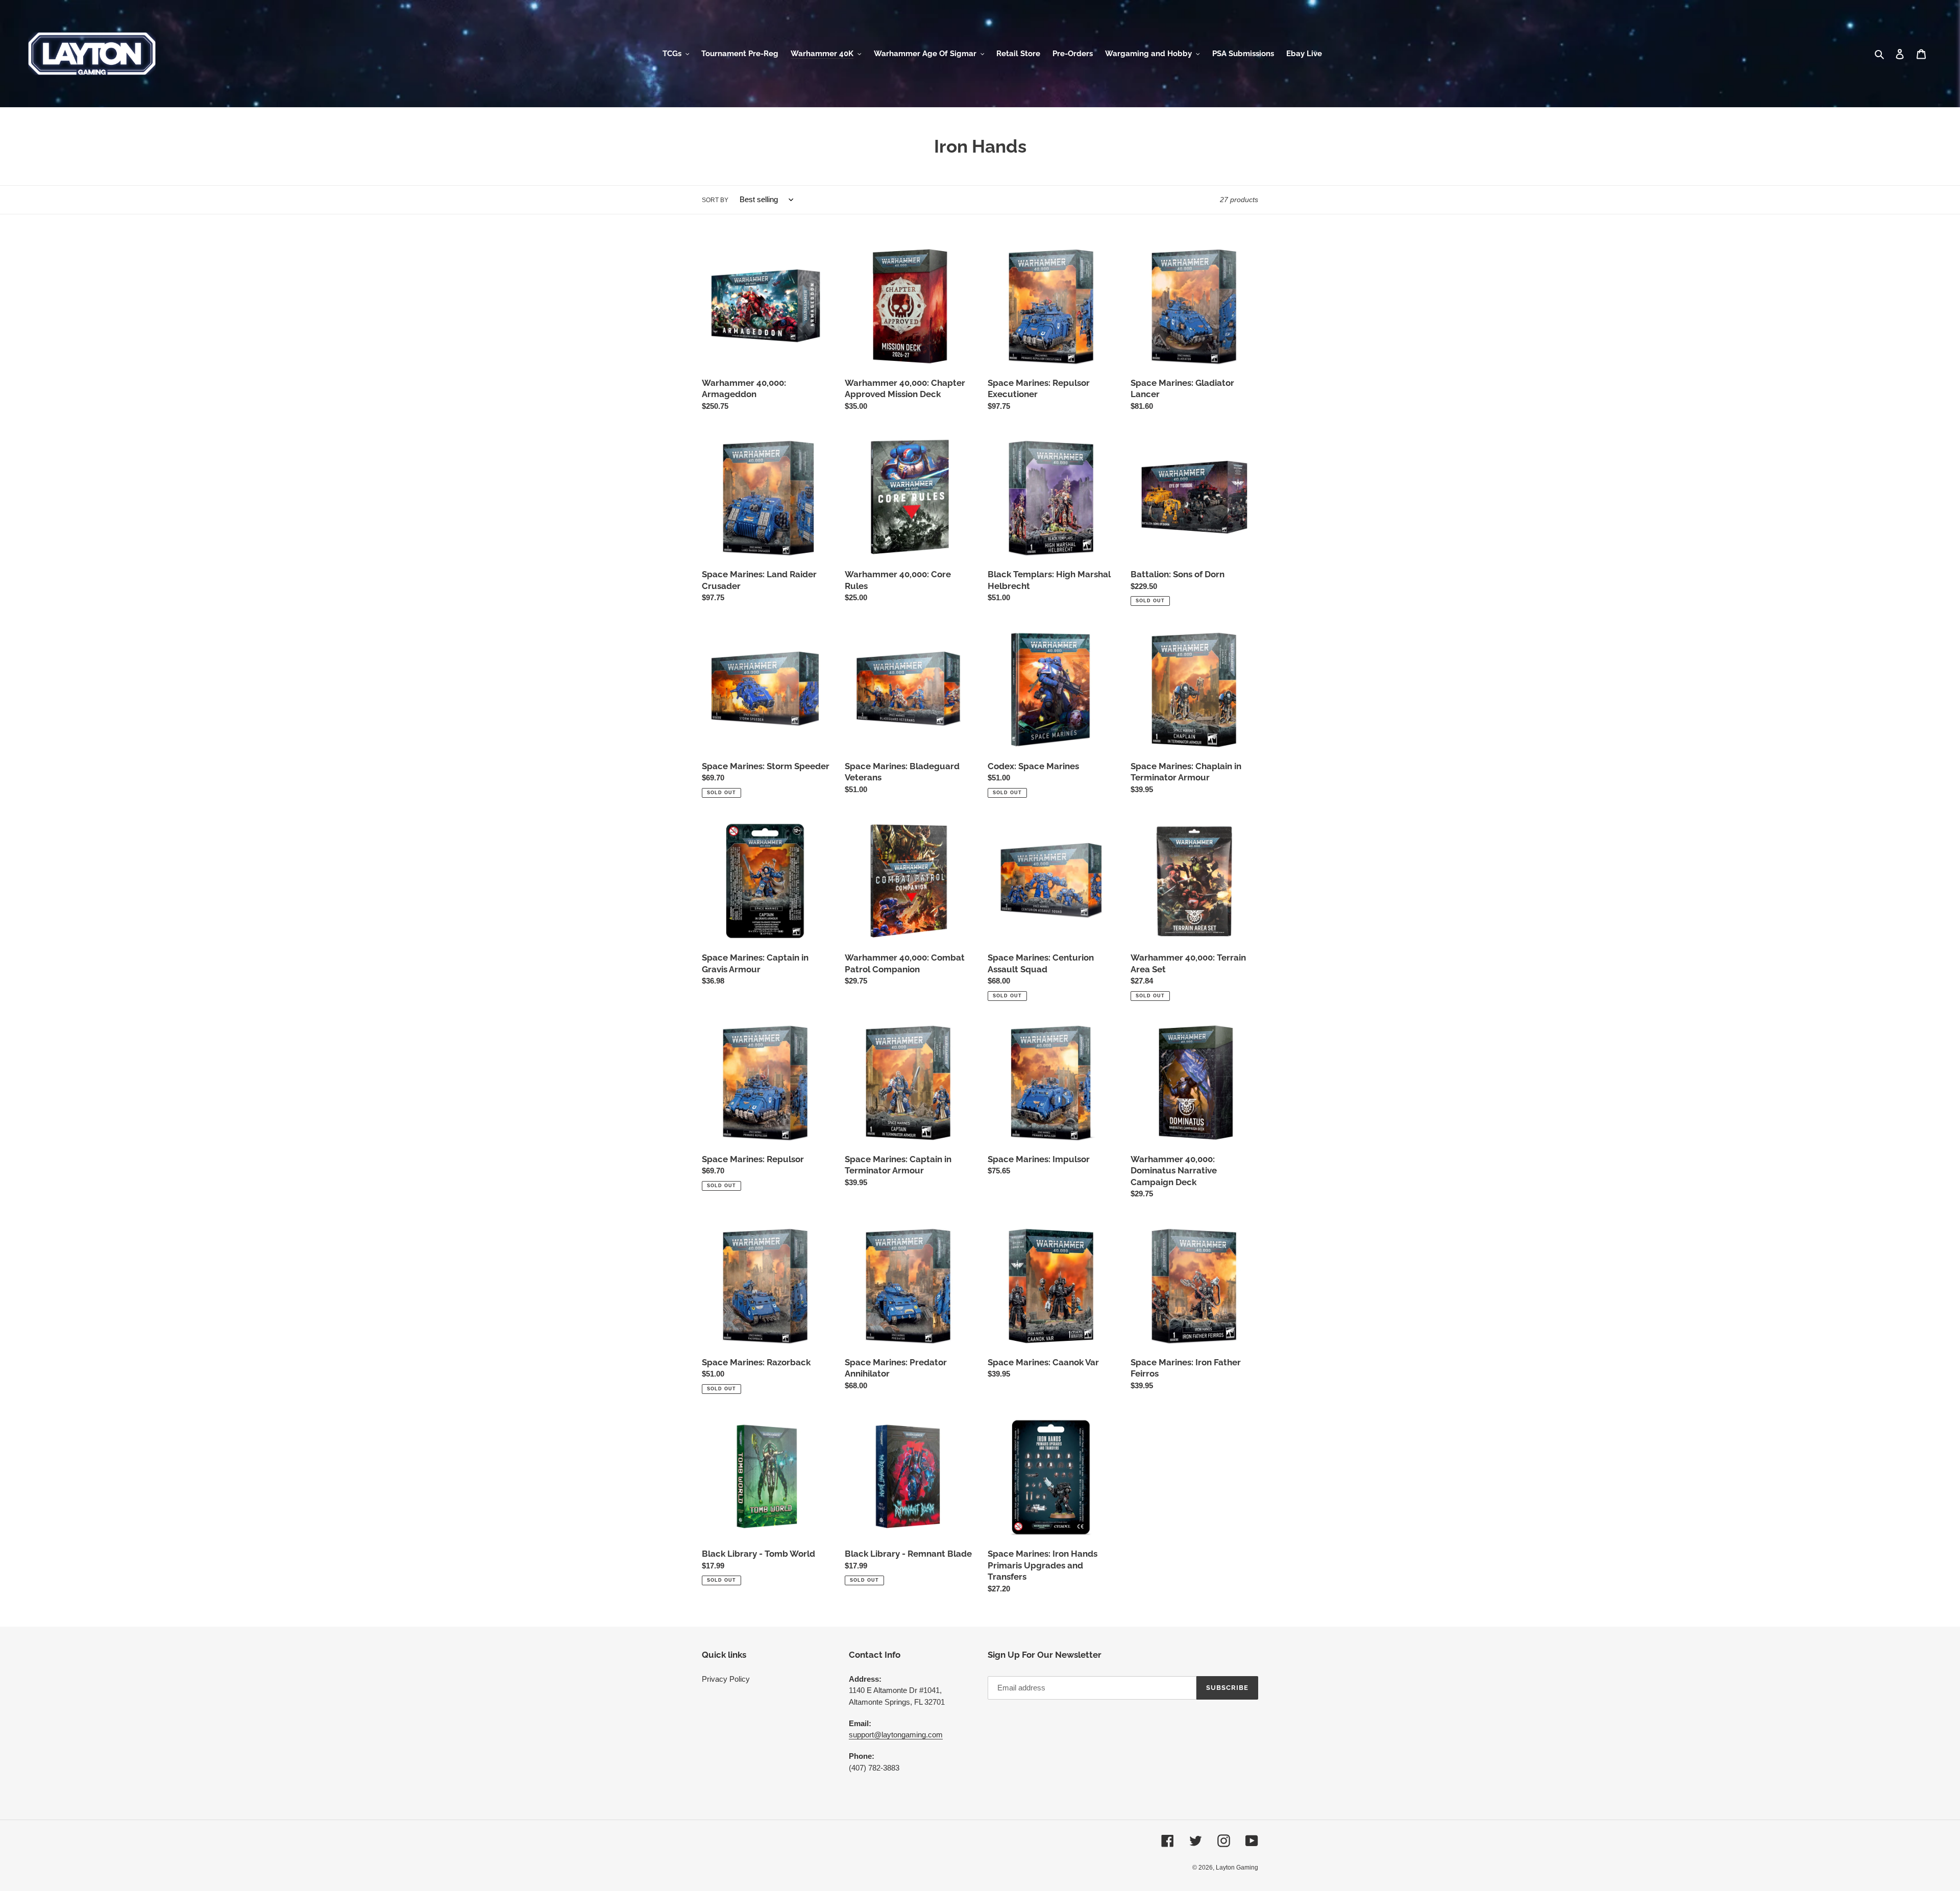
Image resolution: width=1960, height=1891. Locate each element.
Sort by (715, 200)
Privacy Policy (726, 1679)
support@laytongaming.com (896, 1735)
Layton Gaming (1237, 1868)
